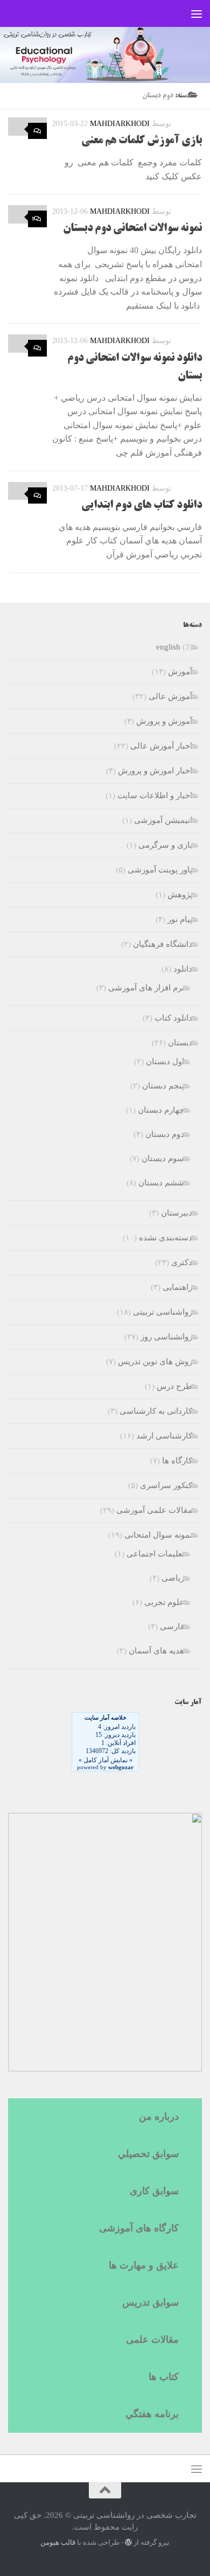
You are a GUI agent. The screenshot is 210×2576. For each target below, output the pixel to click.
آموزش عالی (170, 696)
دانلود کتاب (173, 1018)
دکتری (182, 1262)
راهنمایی (177, 1287)
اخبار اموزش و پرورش (155, 771)
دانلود (183, 969)
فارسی (172, 1626)
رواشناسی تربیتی (163, 1312)
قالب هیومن (58, 2542)
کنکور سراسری (166, 1485)
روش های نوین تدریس (155, 1362)
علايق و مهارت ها (144, 2265)
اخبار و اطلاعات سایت (155, 795)
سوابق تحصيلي (148, 2154)
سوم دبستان (163, 1158)
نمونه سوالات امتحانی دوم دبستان (132, 229)
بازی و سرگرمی (165, 845)
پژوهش (180, 895)
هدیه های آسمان (156, 1651)
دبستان (180, 1043)
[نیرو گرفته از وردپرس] (128, 2542)
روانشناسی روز (166, 1337)
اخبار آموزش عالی (161, 746)
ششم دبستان (161, 1183)
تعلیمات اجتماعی (155, 1554)
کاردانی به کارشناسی (156, 1411)
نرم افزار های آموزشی (146, 988)
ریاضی (173, 1578)
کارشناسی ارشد (164, 1436)
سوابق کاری (154, 2191)
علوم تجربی (164, 1602)
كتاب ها (164, 2377)
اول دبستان (165, 1062)
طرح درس (174, 1386)
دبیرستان (177, 1213)
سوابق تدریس (150, 2302)
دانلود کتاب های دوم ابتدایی (142, 506)
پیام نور (180, 919)
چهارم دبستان (161, 1110)
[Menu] (197, 13)
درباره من (159, 2117)
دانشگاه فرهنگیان (163, 944)
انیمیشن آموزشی (163, 820)
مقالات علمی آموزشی (154, 1510)
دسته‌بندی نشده (166, 1238)
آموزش (180, 672)
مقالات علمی (152, 2340)
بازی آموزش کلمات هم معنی (142, 141)
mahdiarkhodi (120, 124)
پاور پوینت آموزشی (160, 870)
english (168, 647)
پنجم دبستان (163, 1086)
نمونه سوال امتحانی (158, 1535)
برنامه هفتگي (152, 2414)
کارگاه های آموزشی (139, 2228)
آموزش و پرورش (164, 721)
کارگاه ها (177, 1461)
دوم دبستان (165, 1134)
